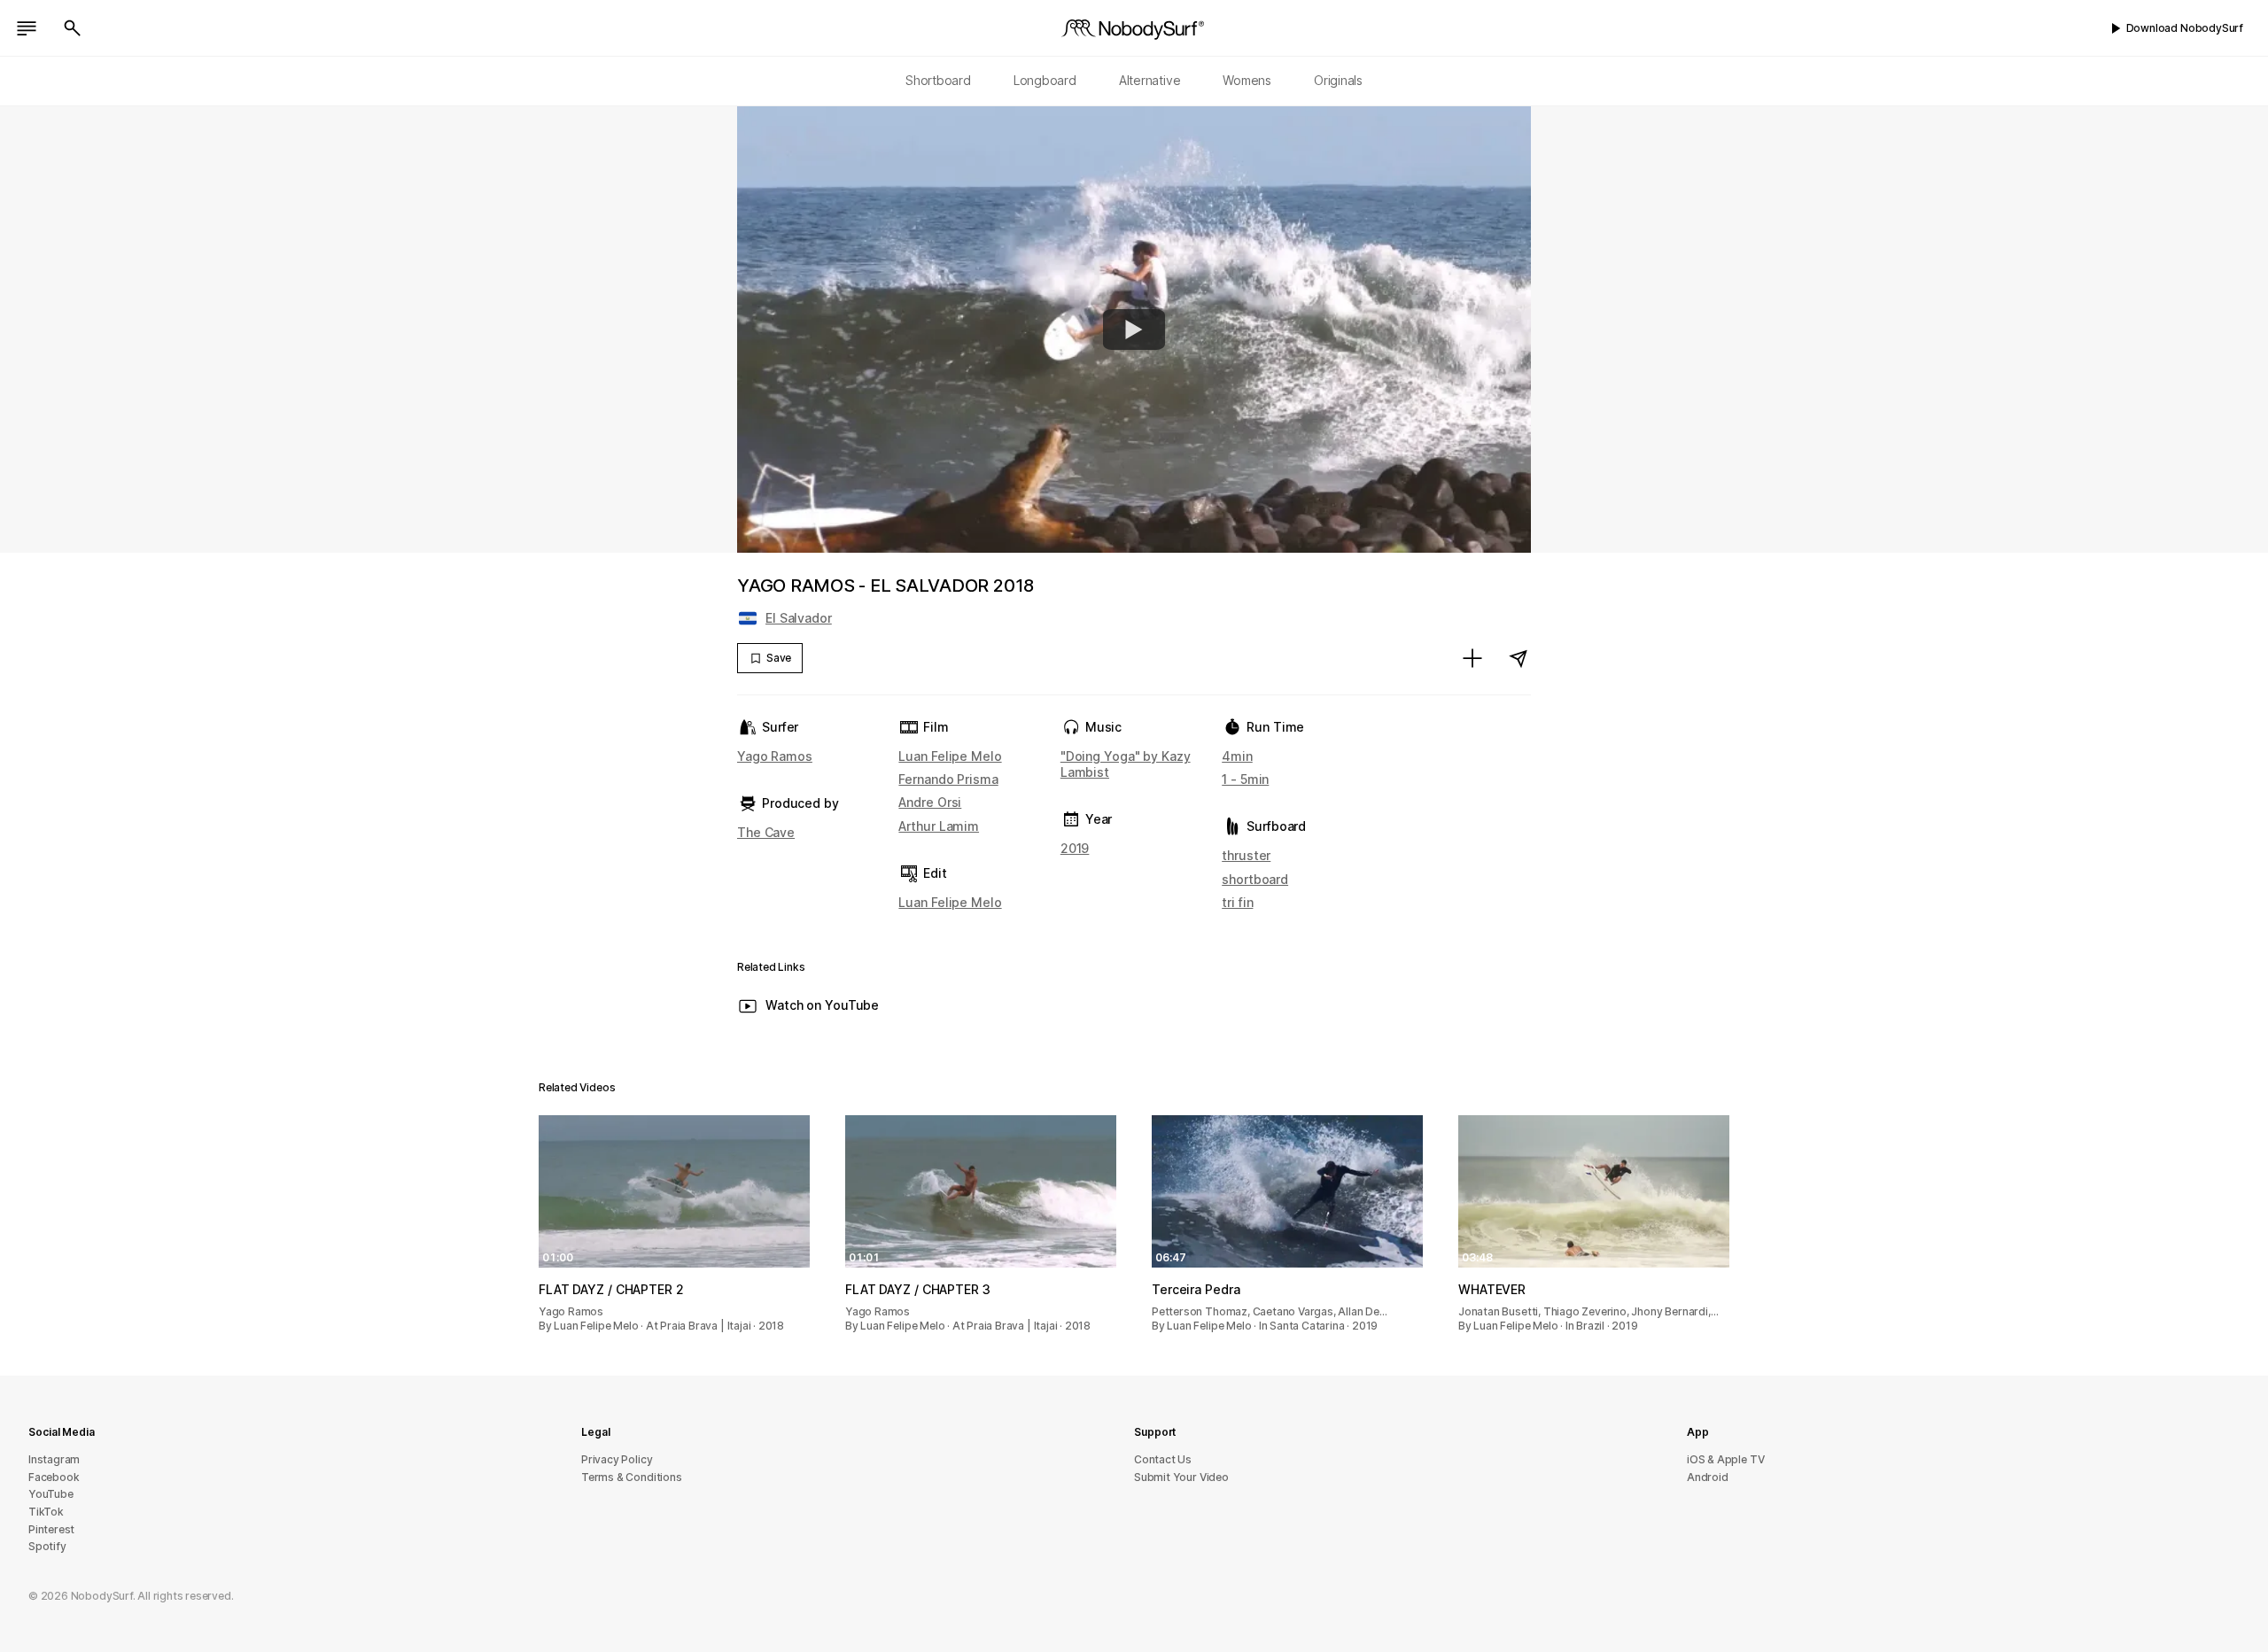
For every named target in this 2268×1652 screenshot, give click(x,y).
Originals (1338, 80)
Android (1708, 1477)
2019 (1075, 848)
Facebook (54, 1477)
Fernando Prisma (948, 779)
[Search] (73, 28)
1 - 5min (1245, 779)
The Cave (766, 832)
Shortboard (938, 80)
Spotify (47, 1546)
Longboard (1045, 80)
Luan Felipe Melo (950, 756)
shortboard (1255, 879)
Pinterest (51, 1529)
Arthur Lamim (939, 826)
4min (1237, 756)
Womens (1247, 80)
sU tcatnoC (1163, 1459)
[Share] (1518, 658)
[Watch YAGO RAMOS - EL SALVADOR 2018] (1134, 330)
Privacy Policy (617, 1459)
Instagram (54, 1459)
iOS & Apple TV (1725, 1459)
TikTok (46, 1512)
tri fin (1237, 902)
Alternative (1150, 80)
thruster (1246, 855)
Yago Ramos (775, 756)
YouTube (51, 1494)
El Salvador (799, 618)
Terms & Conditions (632, 1477)
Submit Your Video (1181, 1477)
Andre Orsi (930, 802)
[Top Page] (1134, 28)
